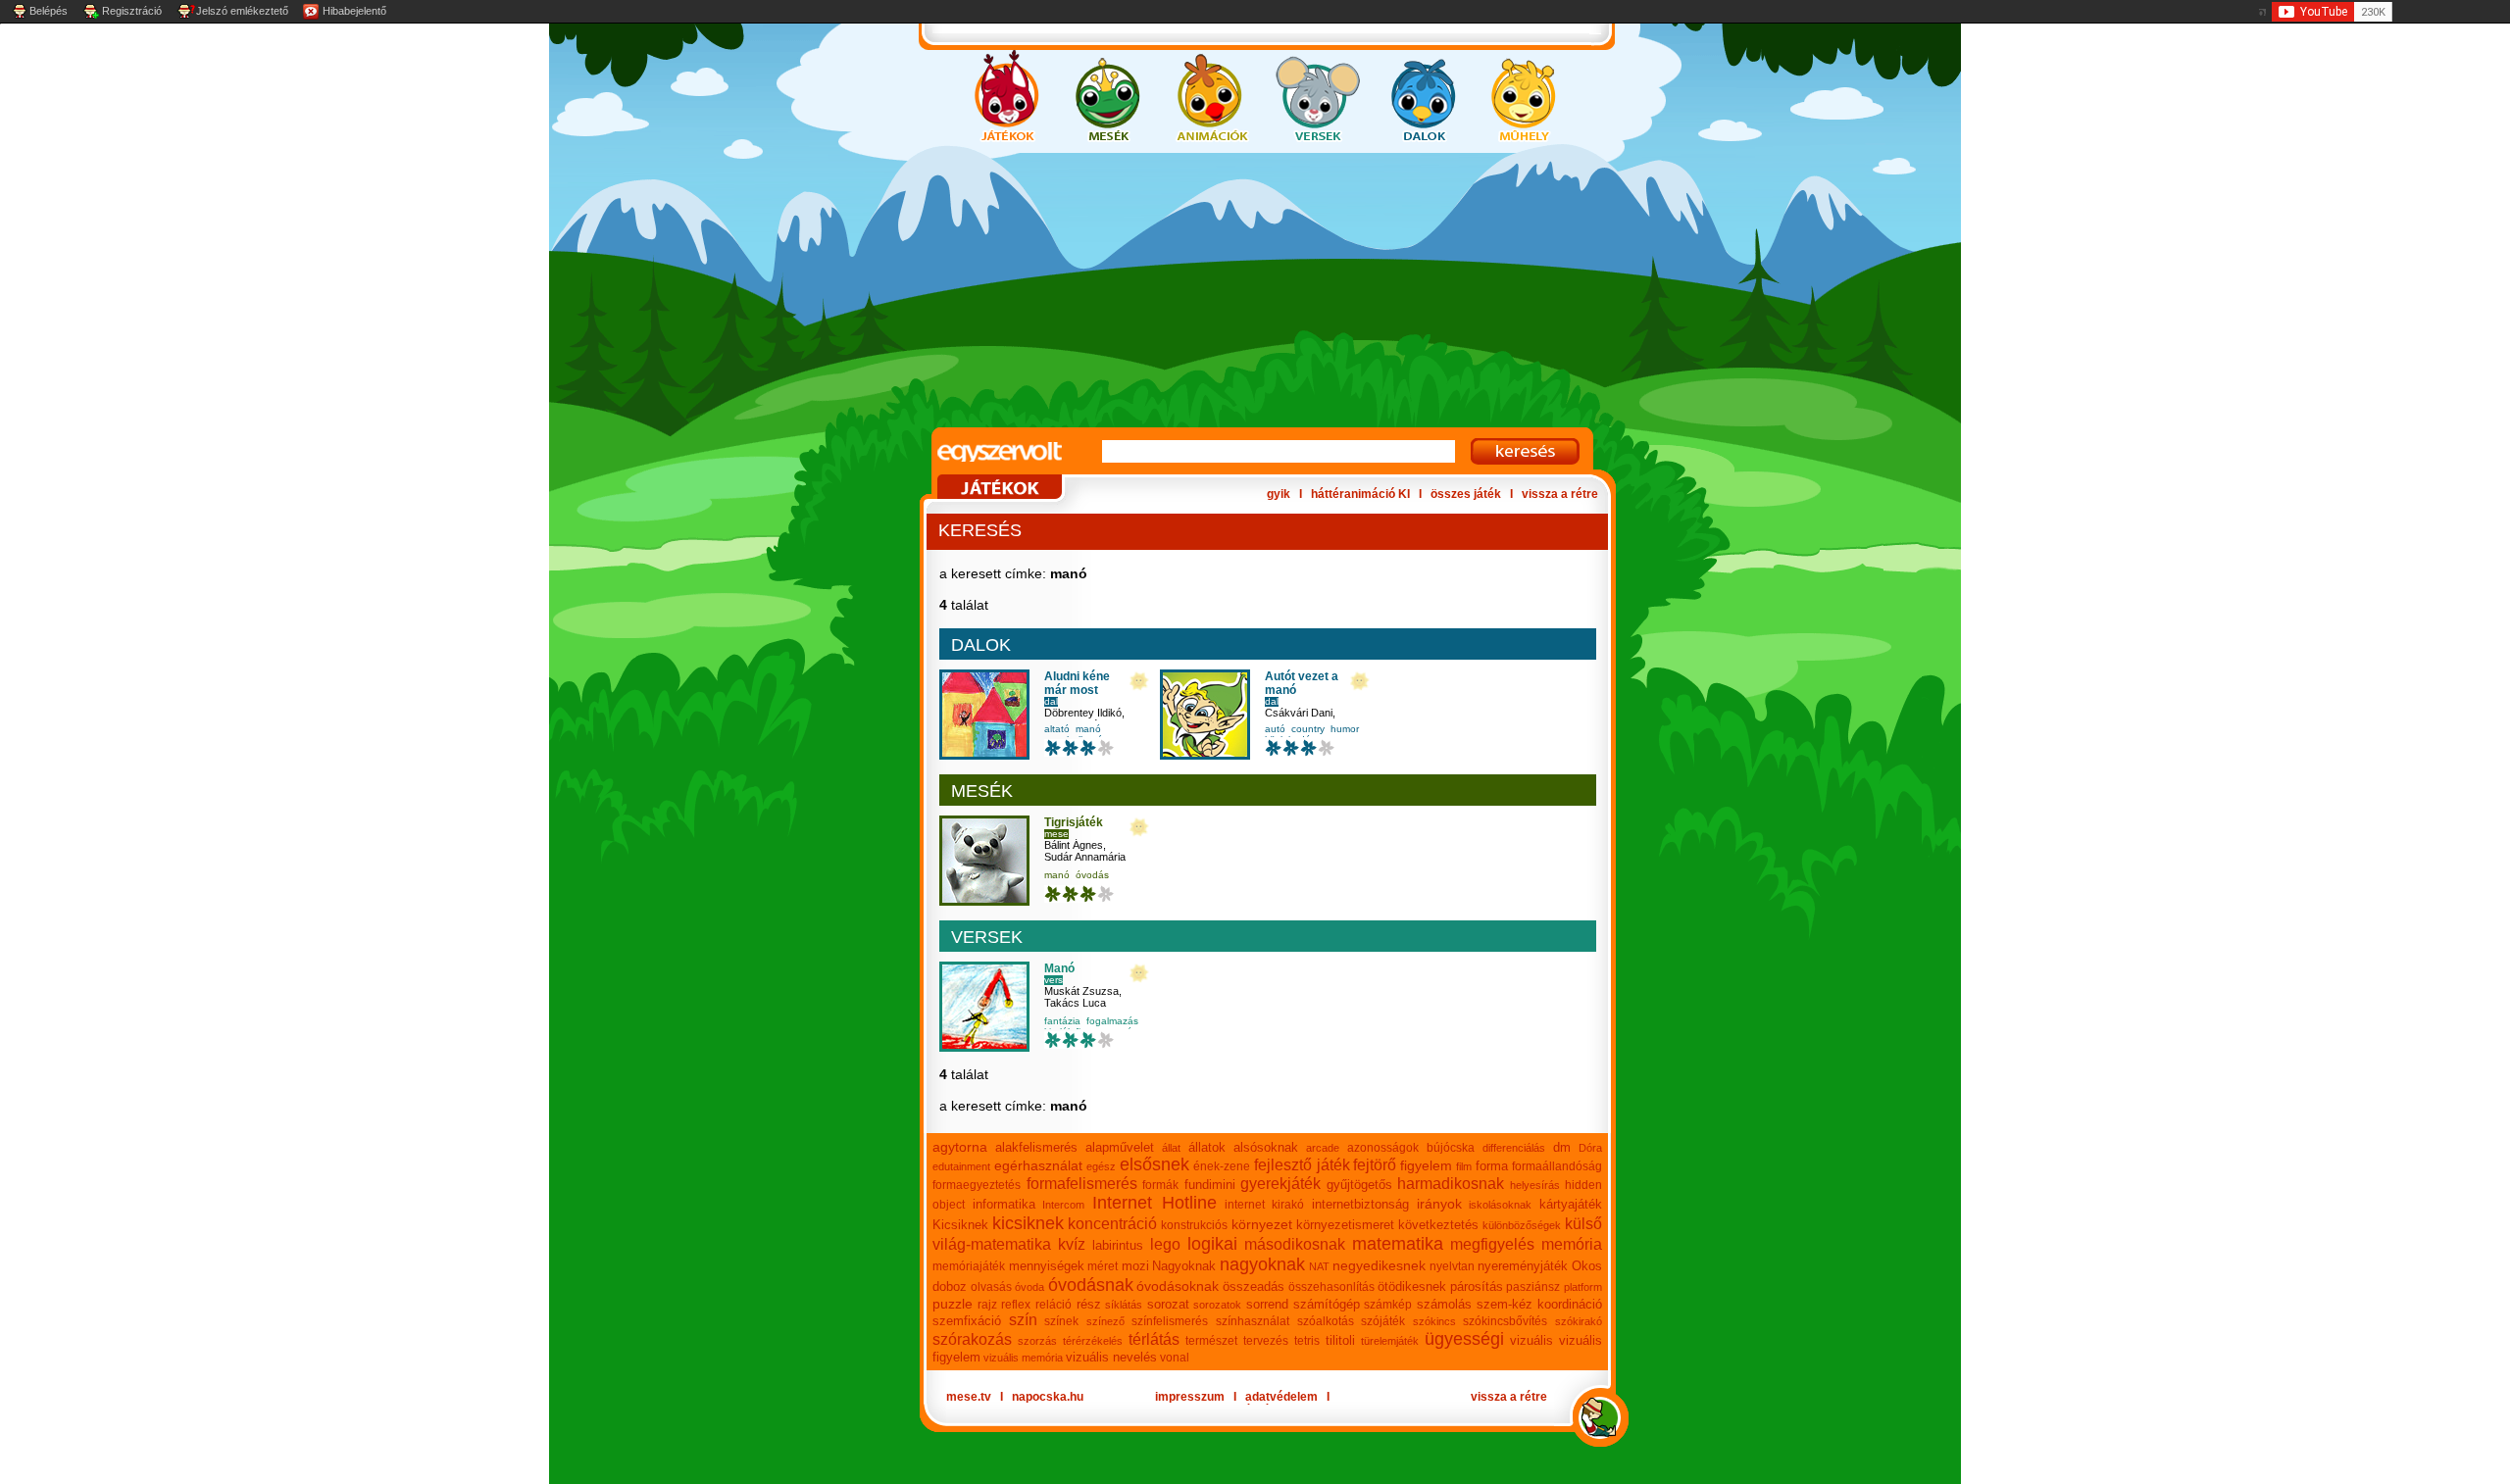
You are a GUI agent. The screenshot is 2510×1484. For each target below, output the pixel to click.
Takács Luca (1075, 1003)
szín (1023, 1320)
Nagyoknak (1184, 1266)
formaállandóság (1557, 1166)
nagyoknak (1262, 1264)
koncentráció (1112, 1224)
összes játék (1466, 494)
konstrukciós (1194, 1225)
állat (1171, 1148)
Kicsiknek (960, 1225)
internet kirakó (1265, 1205)
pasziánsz (1533, 1287)
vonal (1175, 1358)
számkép (1388, 1305)
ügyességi (1464, 1339)
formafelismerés (1082, 1184)
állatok (1207, 1147)
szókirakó (1579, 1321)
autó (1275, 729)
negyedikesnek (1379, 1265)
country (1308, 729)
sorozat (1168, 1304)
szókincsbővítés (1505, 1321)
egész (1101, 1166)
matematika (1398, 1244)
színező (1105, 1321)
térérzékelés (1093, 1341)
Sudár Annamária (1085, 857)
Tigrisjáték (1074, 822)
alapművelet (1120, 1147)
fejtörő (1375, 1165)
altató (1057, 729)
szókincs (1434, 1321)
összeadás (1254, 1286)
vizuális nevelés (1111, 1357)
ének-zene (1222, 1166)
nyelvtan (1452, 1266)
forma (1492, 1166)
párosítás (1477, 1286)
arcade (1323, 1148)
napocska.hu (1048, 1397)
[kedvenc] (1139, 682)
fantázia (1062, 1021)
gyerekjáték (1280, 1184)
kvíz (1072, 1244)
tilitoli (1340, 1340)
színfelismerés (1170, 1321)
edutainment (961, 1166)
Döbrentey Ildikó (1083, 713)
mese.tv (969, 1397)
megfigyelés (1492, 1244)
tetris (1307, 1341)
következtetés (1438, 1225)
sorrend (1267, 1304)
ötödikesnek (1412, 1286)
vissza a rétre (1560, 494)
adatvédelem (1281, 1397)
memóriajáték (969, 1266)
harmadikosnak (1451, 1184)
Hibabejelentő (354, 11)
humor (1345, 729)
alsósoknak (1266, 1147)
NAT (1319, 1266)
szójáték (1383, 1321)
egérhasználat (1038, 1165)
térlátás (1154, 1339)
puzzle (953, 1304)
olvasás (991, 1287)
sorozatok (1217, 1305)
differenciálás (1514, 1148)
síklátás (1124, 1305)
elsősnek (1155, 1164)
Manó (1059, 968)
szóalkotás (1326, 1321)
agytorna (960, 1147)
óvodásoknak (1178, 1286)
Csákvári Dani (1299, 713)
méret (1103, 1266)
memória (1572, 1244)
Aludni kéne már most (1077, 683)
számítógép (1327, 1304)
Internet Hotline (1155, 1203)
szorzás (1037, 1341)
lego (1165, 1244)
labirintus (1118, 1245)
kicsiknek (1028, 1223)
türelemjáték (1390, 1341)
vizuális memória (1023, 1358)
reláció (1054, 1305)
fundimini (1210, 1185)
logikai (1212, 1244)
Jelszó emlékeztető (242, 11)
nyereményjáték (1523, 1266)
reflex (1016, 1305)
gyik (1279, 494)
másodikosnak (1295, 1244)
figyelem (1426, 1165)
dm (1562, 1147)
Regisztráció (132, 11)
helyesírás (1535, 1185)
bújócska (1451, 1148)
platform (1583, 1287)
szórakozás (972, 1339)
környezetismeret (1345, 1225)
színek (1061, 1321)
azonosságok (1383, 1148)
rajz (987, 1305)
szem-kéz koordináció (1540, 1304)
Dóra (1590, 1148)
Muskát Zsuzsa (1081, 991)
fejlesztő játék (1302, 1165)
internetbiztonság (1360, 1204)
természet (1211, 1341)
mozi (1135, 1266)
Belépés (49, 11)
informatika (1004, 1204)
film (1464, 1166)
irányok (1439, 1204)
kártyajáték (1571, 1204)
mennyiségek (1047, 1266)
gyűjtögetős (1359, 1185)
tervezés (1266, 1341)
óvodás (1092, 875)
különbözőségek (1522, 1225)
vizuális (1531, 1340)
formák (1160, 1185)
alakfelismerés (1036, 1147)
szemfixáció (967, 1321)
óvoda (1029, 1287)
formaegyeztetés (977, 1185)
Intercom (1063, 1205)
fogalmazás (1112, 1021)
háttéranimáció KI (1360, 494)
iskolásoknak (1500, 1205)
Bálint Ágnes (1074, 845)
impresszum (1190, 1397)
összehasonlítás (1331, 1287)
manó (1088, 729)
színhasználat (1253, 1321)
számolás (1444, 1304)
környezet (1262, 1224)
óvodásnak (1091, 1285)
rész (1089, 1304)
